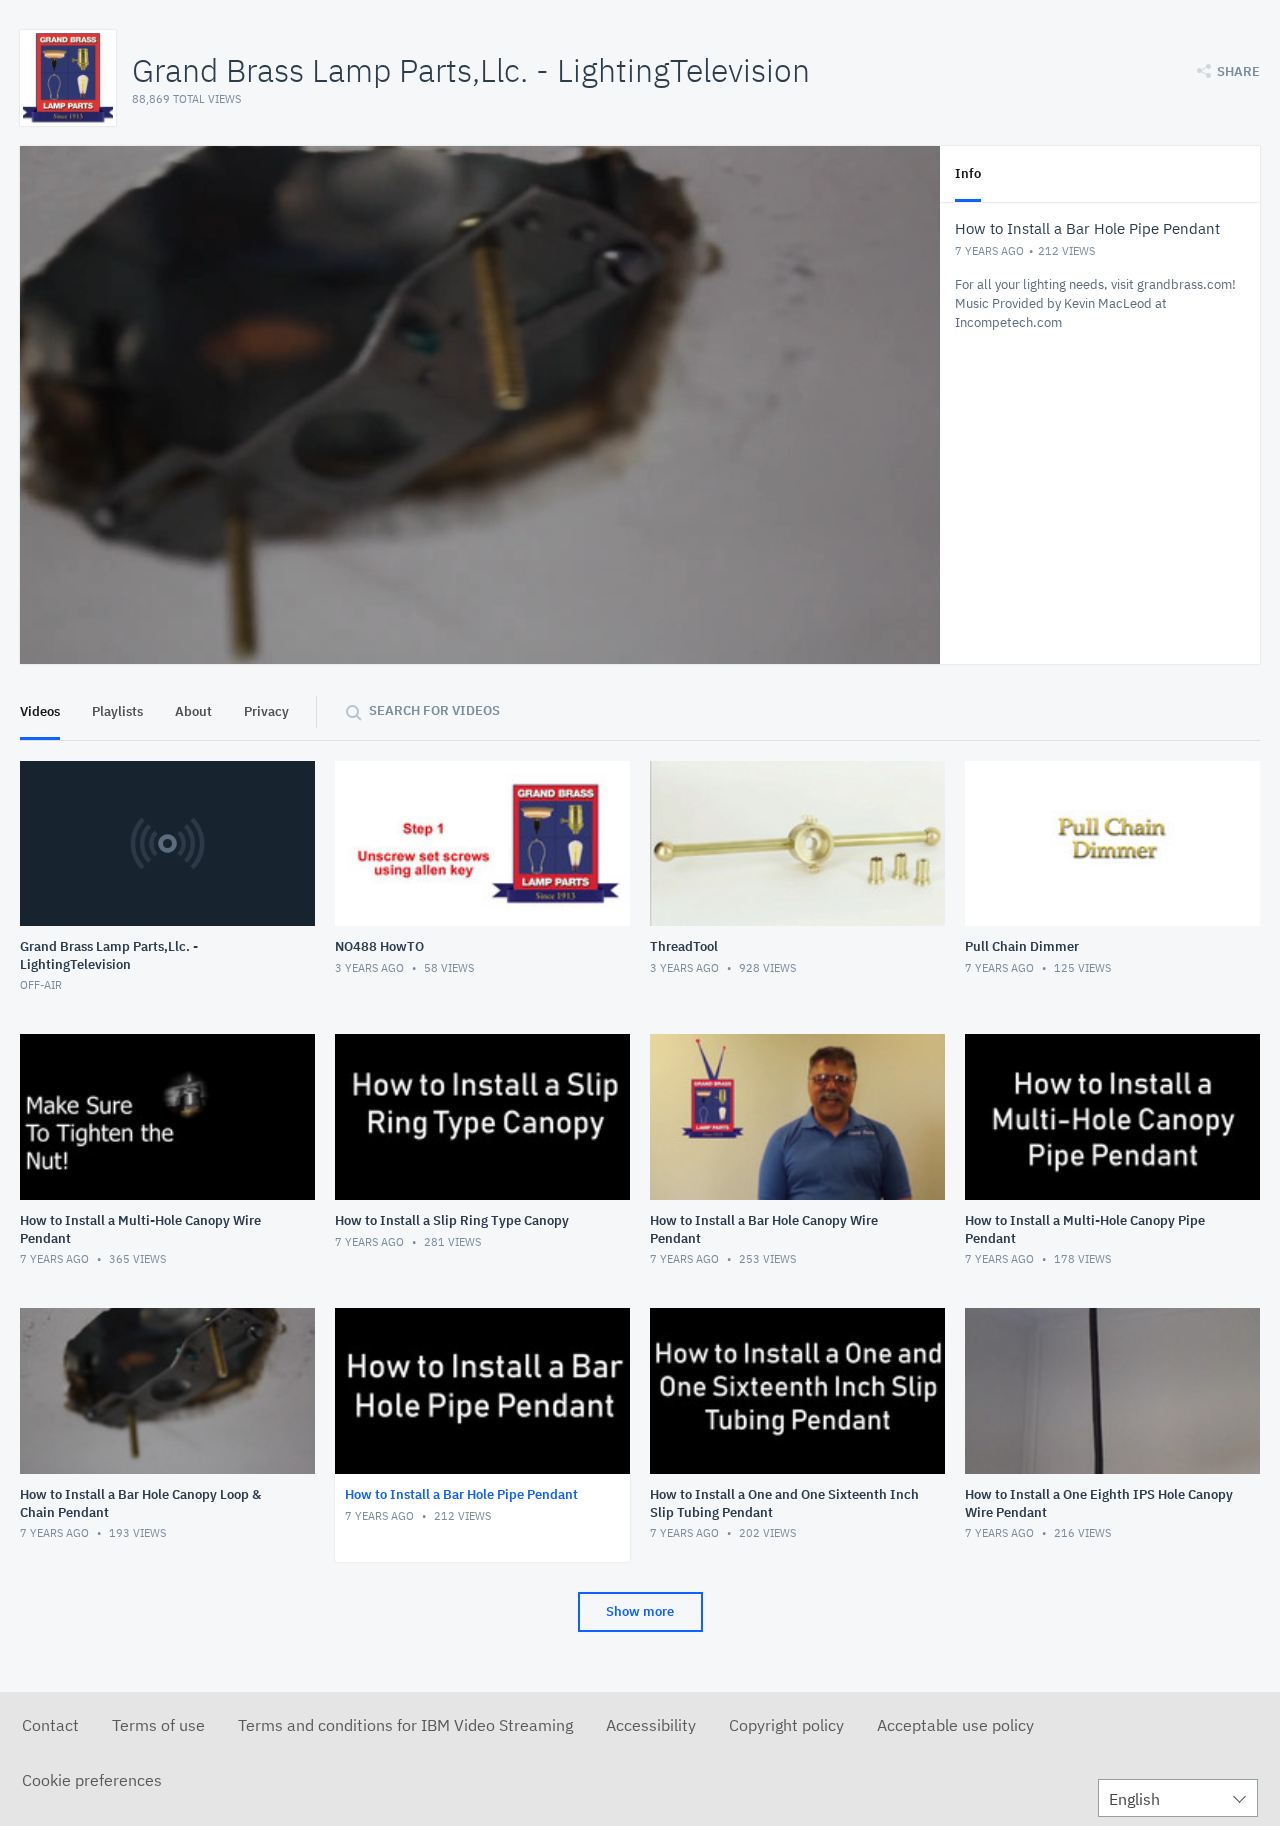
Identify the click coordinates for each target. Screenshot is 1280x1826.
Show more (640, 1611)
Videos (40, 711)
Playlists (117, 711)
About (193, 711)
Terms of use (158, 1725)
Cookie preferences (92, 1780)
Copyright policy (786, 1725)
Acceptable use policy (955, 1725)
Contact (50, 1725)
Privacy (266, 711)
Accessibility (651, 1725)
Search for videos (434, 710)
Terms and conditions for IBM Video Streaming (405, 1725)
